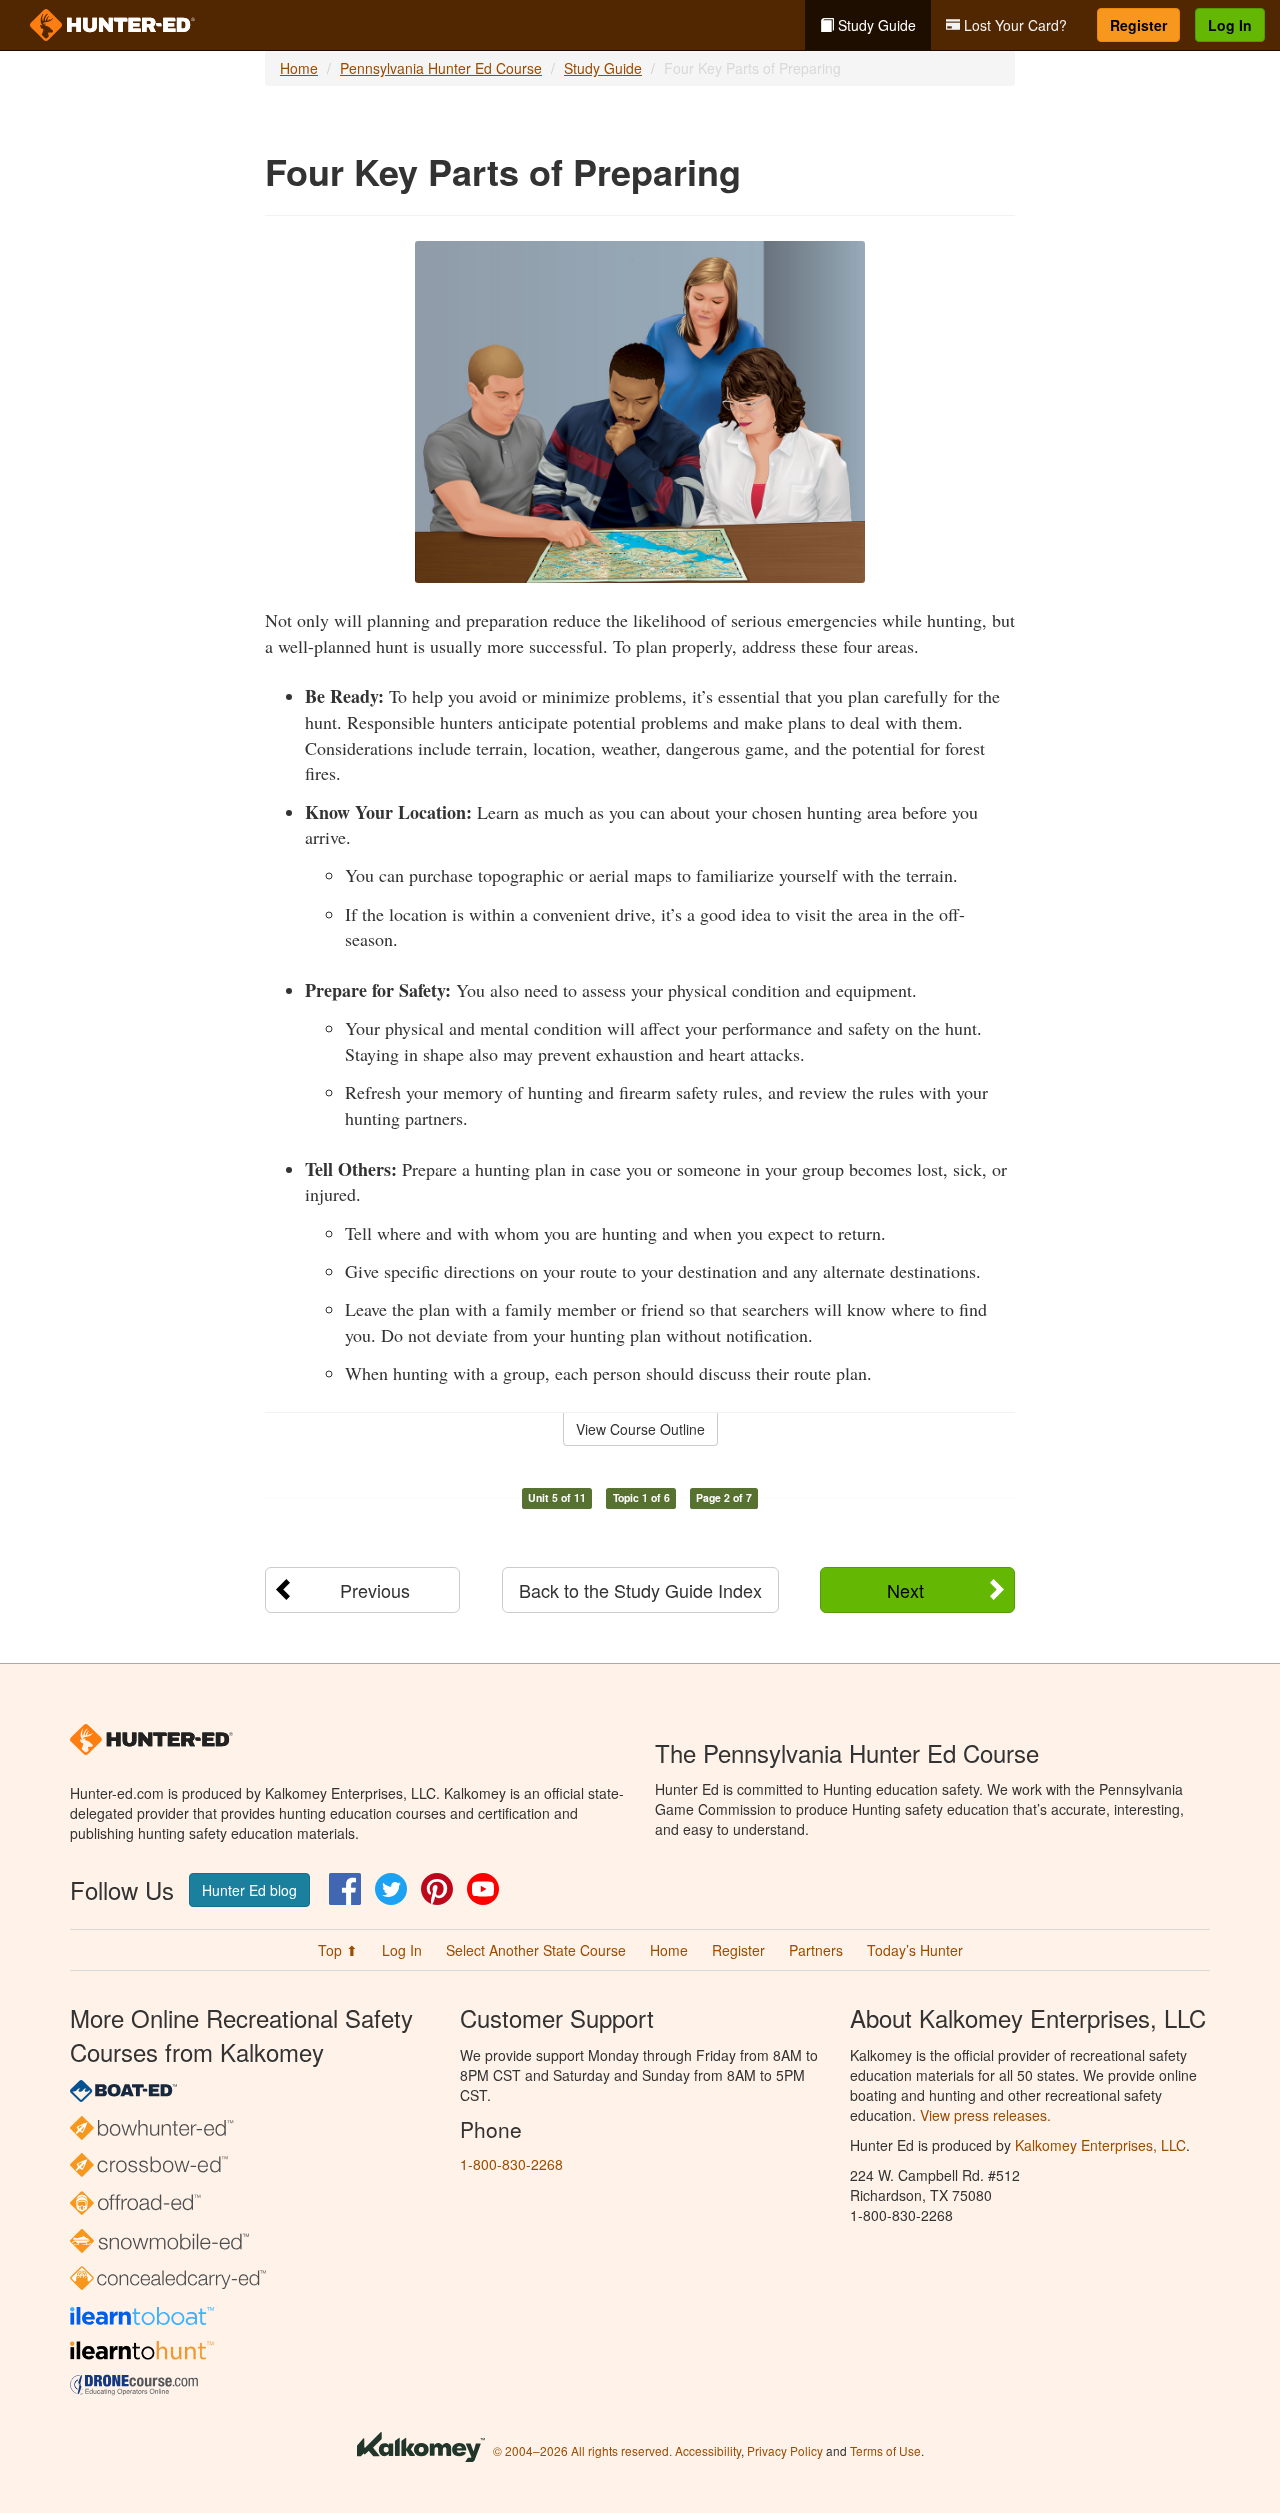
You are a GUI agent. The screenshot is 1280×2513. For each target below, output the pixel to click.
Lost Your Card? (1013, 25)
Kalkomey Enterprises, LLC (1100, 2145)
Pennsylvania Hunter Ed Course (441, 68)
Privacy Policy (785, 2450)
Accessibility (708, 2450)
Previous (375, 1590)
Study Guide (875, 25)
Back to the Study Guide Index (640, 1590)
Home (299, 68)
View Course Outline (640, 1429)
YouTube (483, 1889)
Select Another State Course (536, 1950)
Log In (1230, 25)
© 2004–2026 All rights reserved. (582, 2450)
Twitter (391, 1889)
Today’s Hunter (915, 1950)
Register (1138, 25)
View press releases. (985, 2115)
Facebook (345, 1889)
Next (905, 1590)
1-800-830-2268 (511, 2164)
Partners (816, 1950)
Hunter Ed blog (249, 1890)
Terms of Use (885, 2450)
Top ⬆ (338, 1950)
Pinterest (437, 1889)
